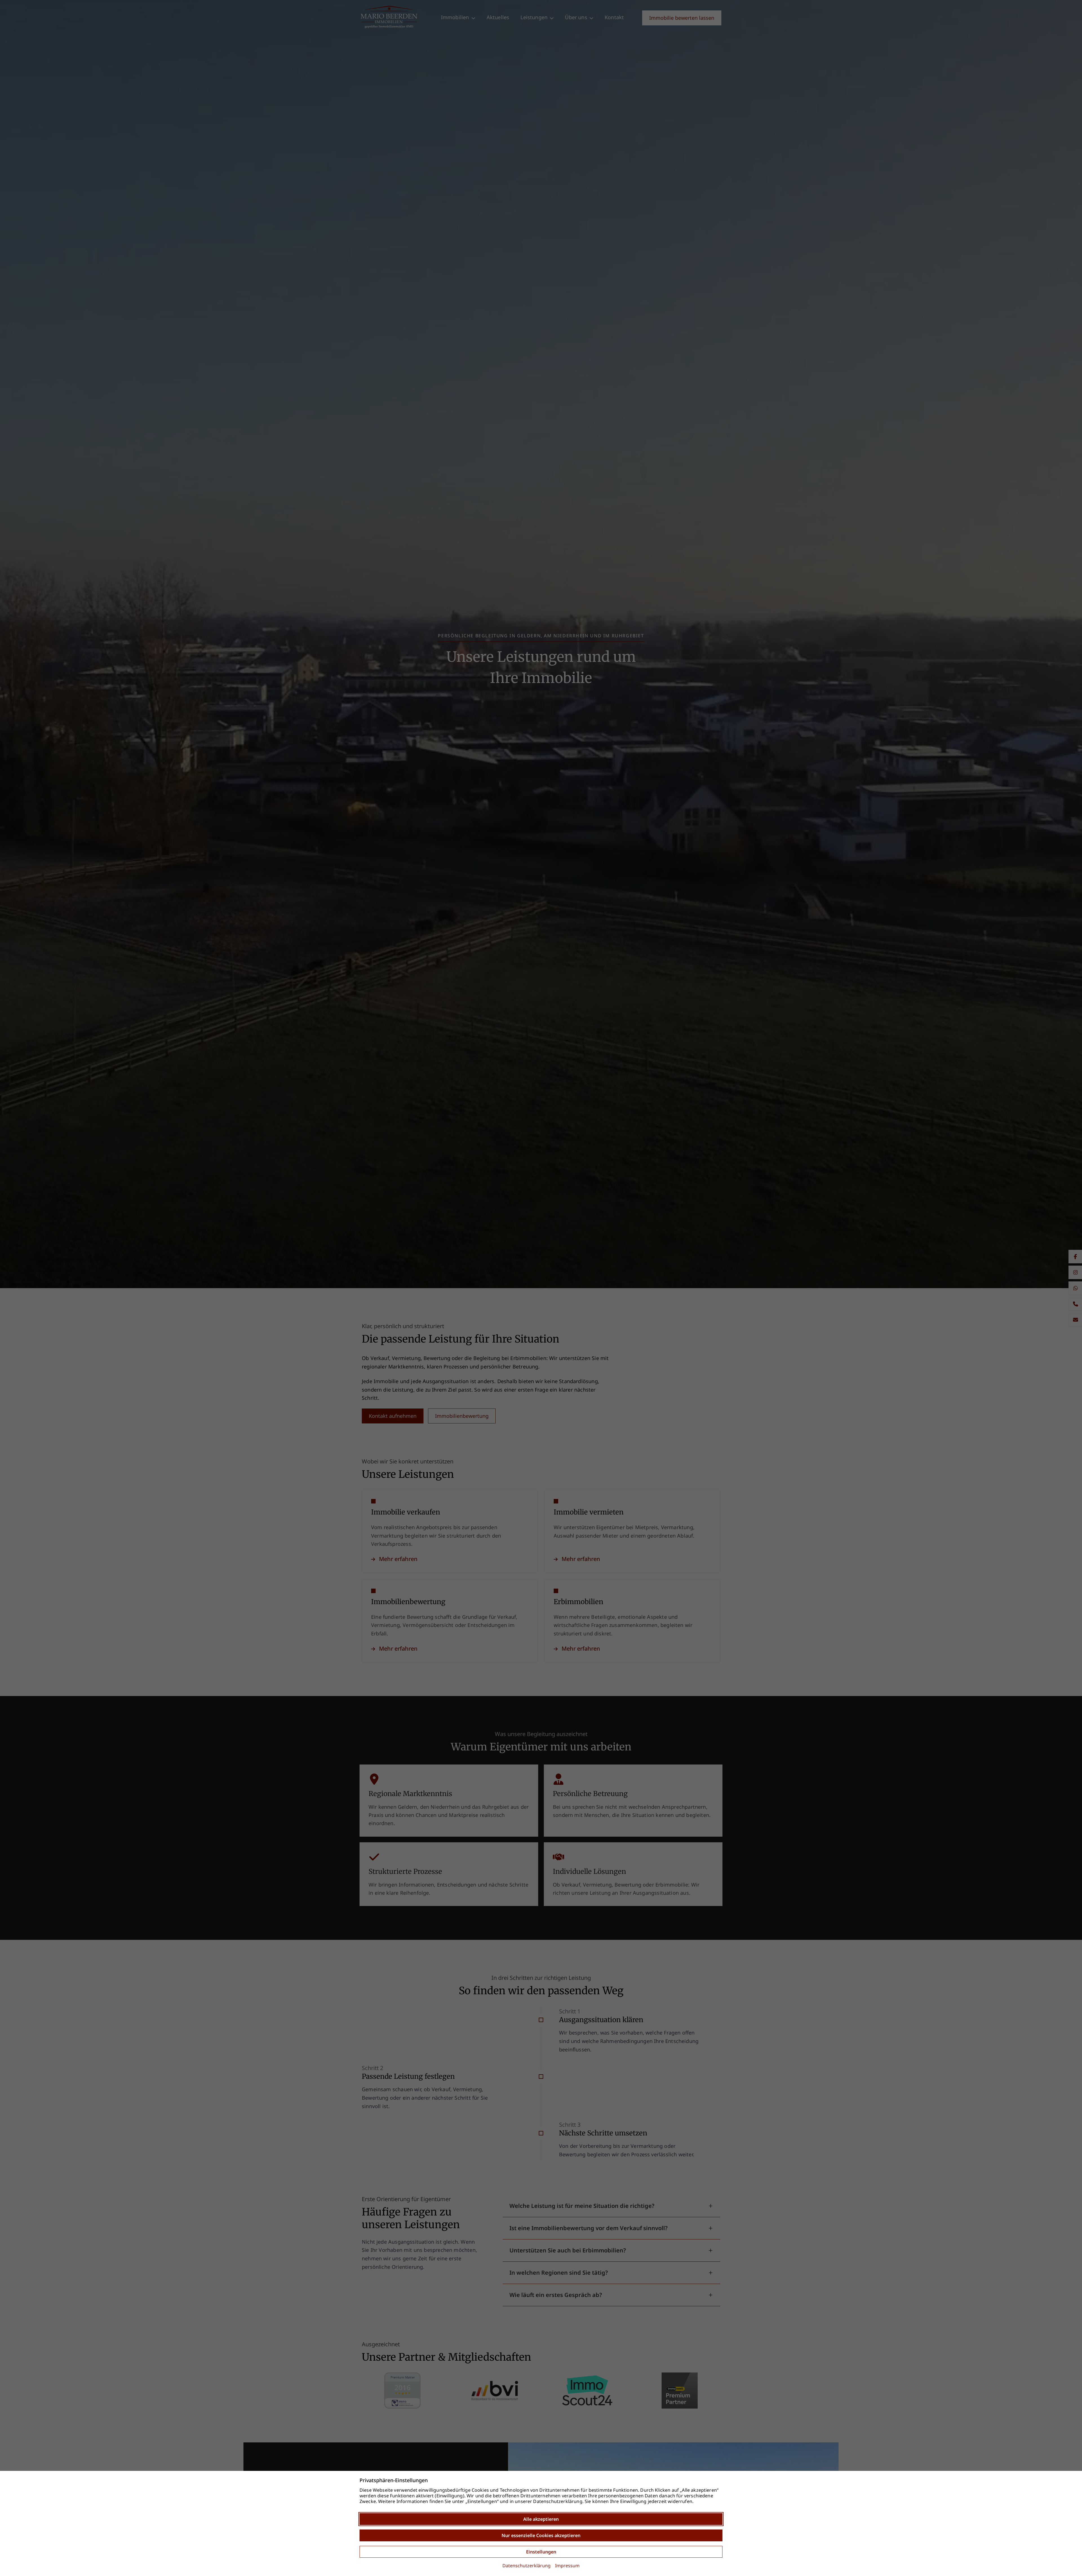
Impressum (567, 2566)
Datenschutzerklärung (526, 2566)
